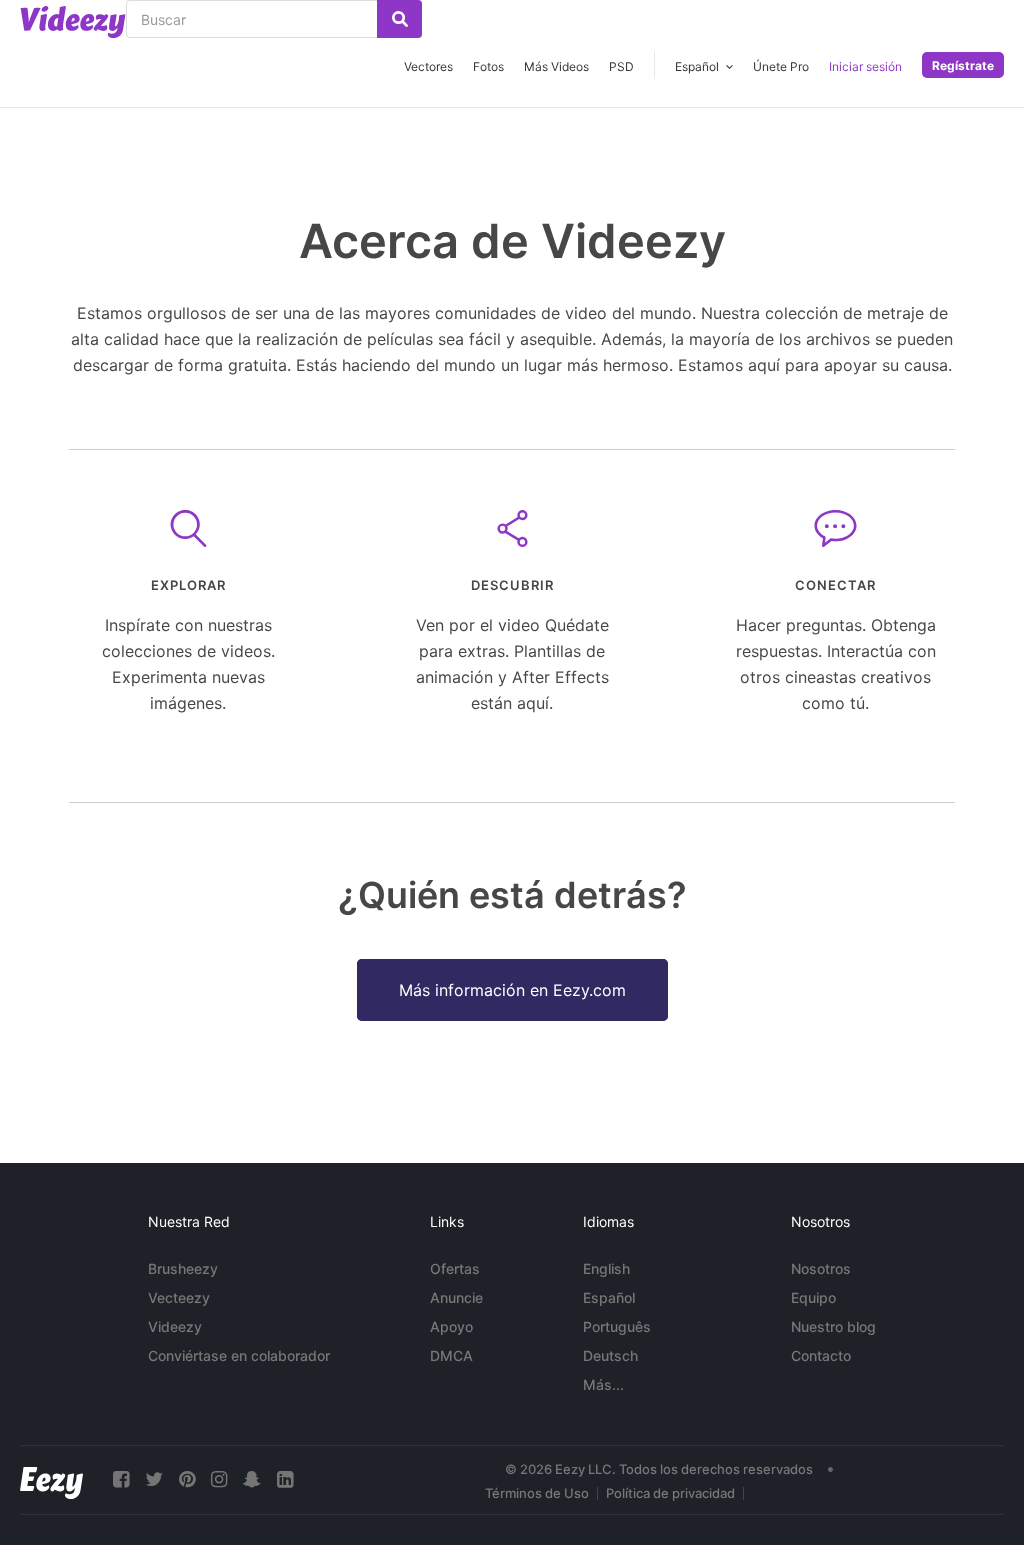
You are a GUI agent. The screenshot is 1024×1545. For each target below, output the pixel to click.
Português (617, 1326)
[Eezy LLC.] (51, 1479)
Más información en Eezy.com (512, 990)
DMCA (451, 1355)
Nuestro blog (833, 1326)
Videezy (175, 1326)
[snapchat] (252, 1479)
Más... (603, 1384)
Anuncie (456, 1297)
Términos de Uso (537, 1493)
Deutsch (610, 1355)
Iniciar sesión (865, 66)
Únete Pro (781, 66)
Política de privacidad (670, 1493)
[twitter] (154, 1479)
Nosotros (821, 1268)
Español (609, 1297)
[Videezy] (73, 22)
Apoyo (451, 1326)
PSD (621, 66)
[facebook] (121, 1479)
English (606, 1268)
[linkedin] (285, 1479)
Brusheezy (183, 1268)
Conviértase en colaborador (239, 1355)
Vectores (428, 66)
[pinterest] (187, 1479)
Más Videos (556, 66)
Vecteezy (179, 1297)
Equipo (813, 1297)
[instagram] (219, 1479)
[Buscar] (399, 19)
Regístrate (963, 65)
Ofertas (455, 1268)
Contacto (821, 1355)
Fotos (488, 66)
